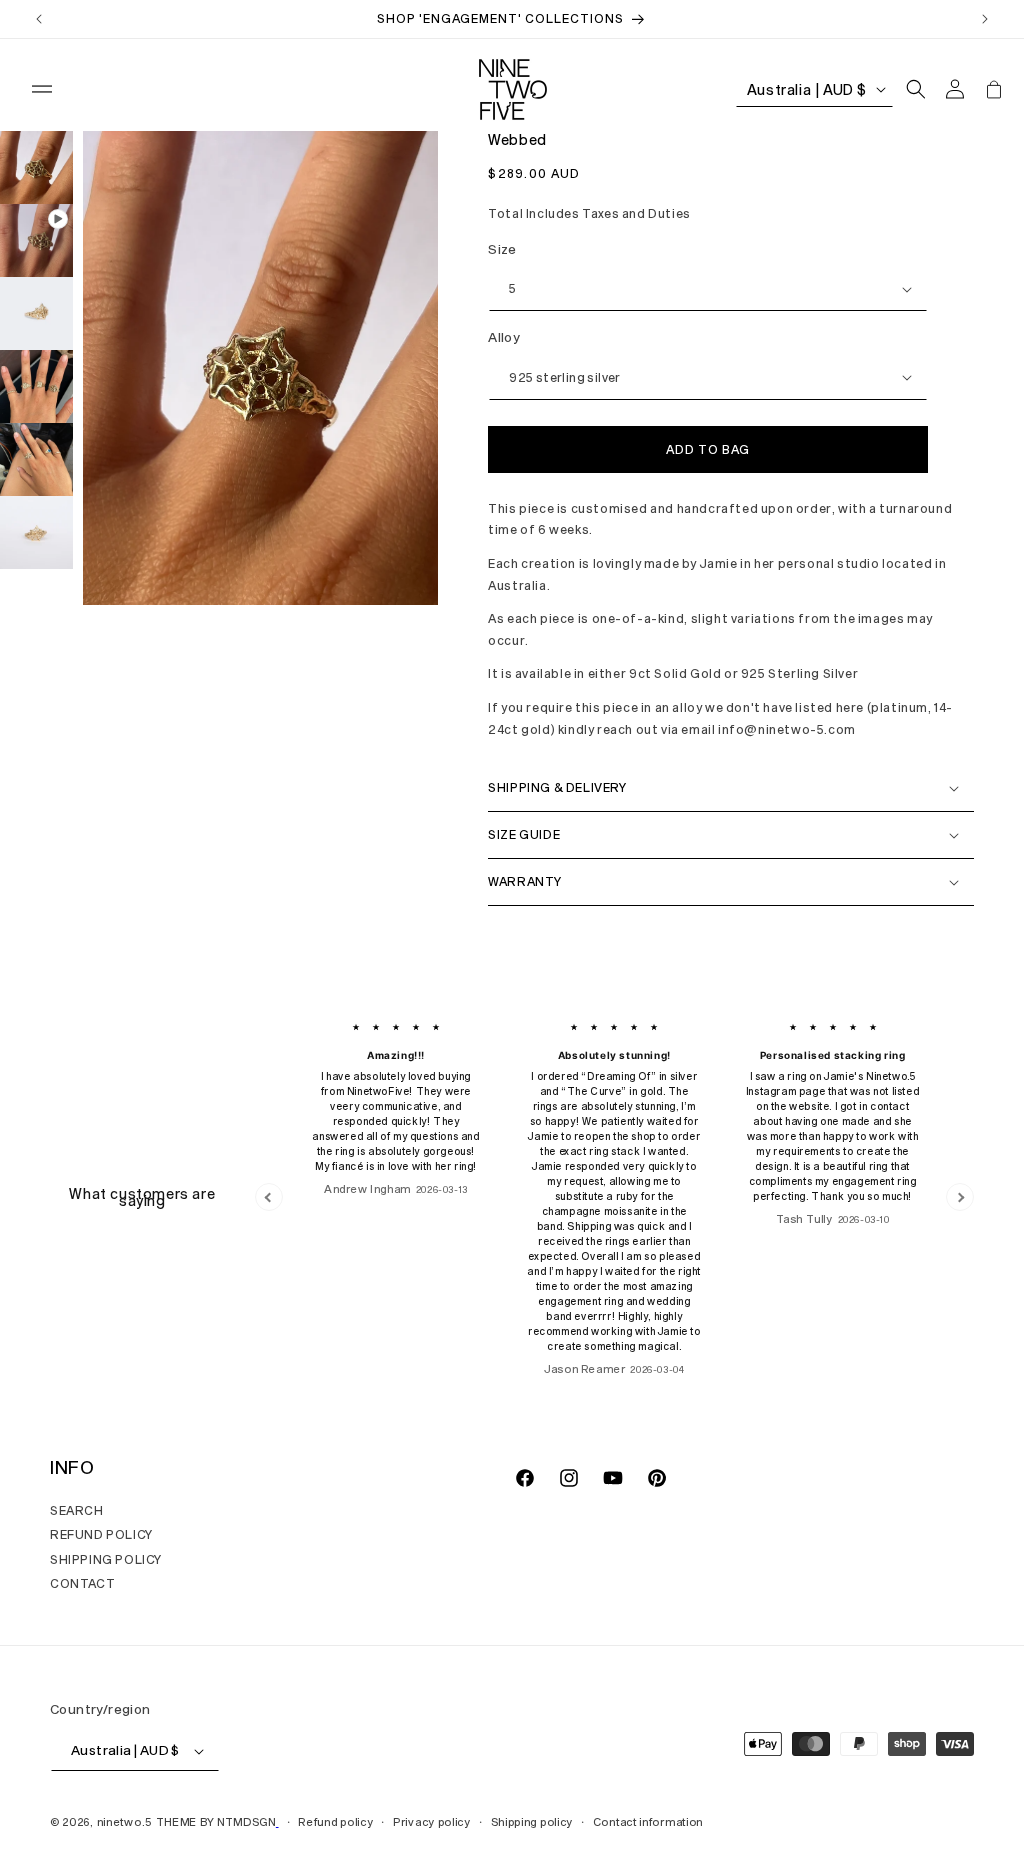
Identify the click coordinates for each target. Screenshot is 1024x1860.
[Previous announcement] (39, 19)
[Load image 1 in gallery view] (36, 167)
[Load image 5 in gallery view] (36, 532)
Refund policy (335, 1821)
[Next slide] (960, 1197)
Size (502, 249)
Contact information (648, 1821)
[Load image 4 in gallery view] (36, 459)
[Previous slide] (269, 1197)
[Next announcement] (985, 19)
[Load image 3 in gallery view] (36, 386)
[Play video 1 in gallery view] (36, 240)
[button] (42, 89)
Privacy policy (432, 1821)
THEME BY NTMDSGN (216, 1821)
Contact (82, 1583)
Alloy (504, 337)
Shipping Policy (106, 1559)
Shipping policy (532, 1821)
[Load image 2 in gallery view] (36, 313)
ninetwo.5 (124, 1821)
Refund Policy (101, 1534)
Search (77, 1510)
